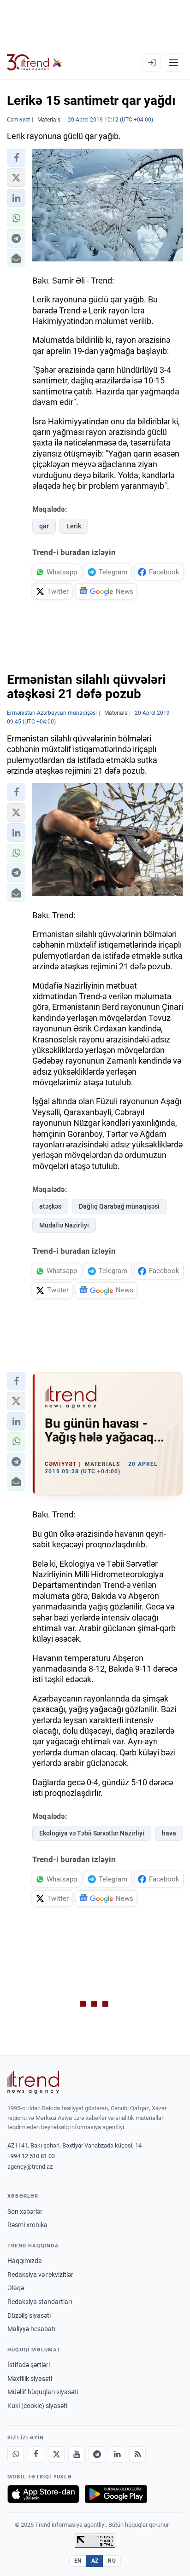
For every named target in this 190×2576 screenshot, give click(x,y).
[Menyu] (173, 63)
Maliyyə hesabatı (31, 2329)
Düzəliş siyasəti (29, 2316)
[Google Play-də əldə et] (116, 2494)
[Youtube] (77, 2454)
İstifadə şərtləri (29, 2365)
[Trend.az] (34, 63)
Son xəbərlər (25, 2211)
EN (78, 2561)
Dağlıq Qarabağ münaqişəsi (119, 1206)
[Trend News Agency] (33, 2082)
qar (44, 526)
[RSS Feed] (137, 2454)
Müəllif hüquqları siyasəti (43, 2392)
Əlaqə (16, 2288)
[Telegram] (97, 2454)
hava (169, 1833)
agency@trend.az (30, 2167)
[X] (56, 2454)
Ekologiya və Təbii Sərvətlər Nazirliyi (92, 1833)
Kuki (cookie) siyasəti (37, 2406)
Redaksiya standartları (40, 2302)
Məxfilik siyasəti (30, 2379)
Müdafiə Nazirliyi (64, 1225)
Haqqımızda (25, 2261)
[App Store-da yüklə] (43, 2494)
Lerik (74, 526)
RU (112, 2561)
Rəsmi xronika (27, 2225)
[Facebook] (36, 2454)
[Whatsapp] (16, 2454)
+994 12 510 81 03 (31, 2156)
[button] (16, 158)
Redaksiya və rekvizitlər (40, 2275)
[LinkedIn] (117, 2454)
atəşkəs (50, 1206)
